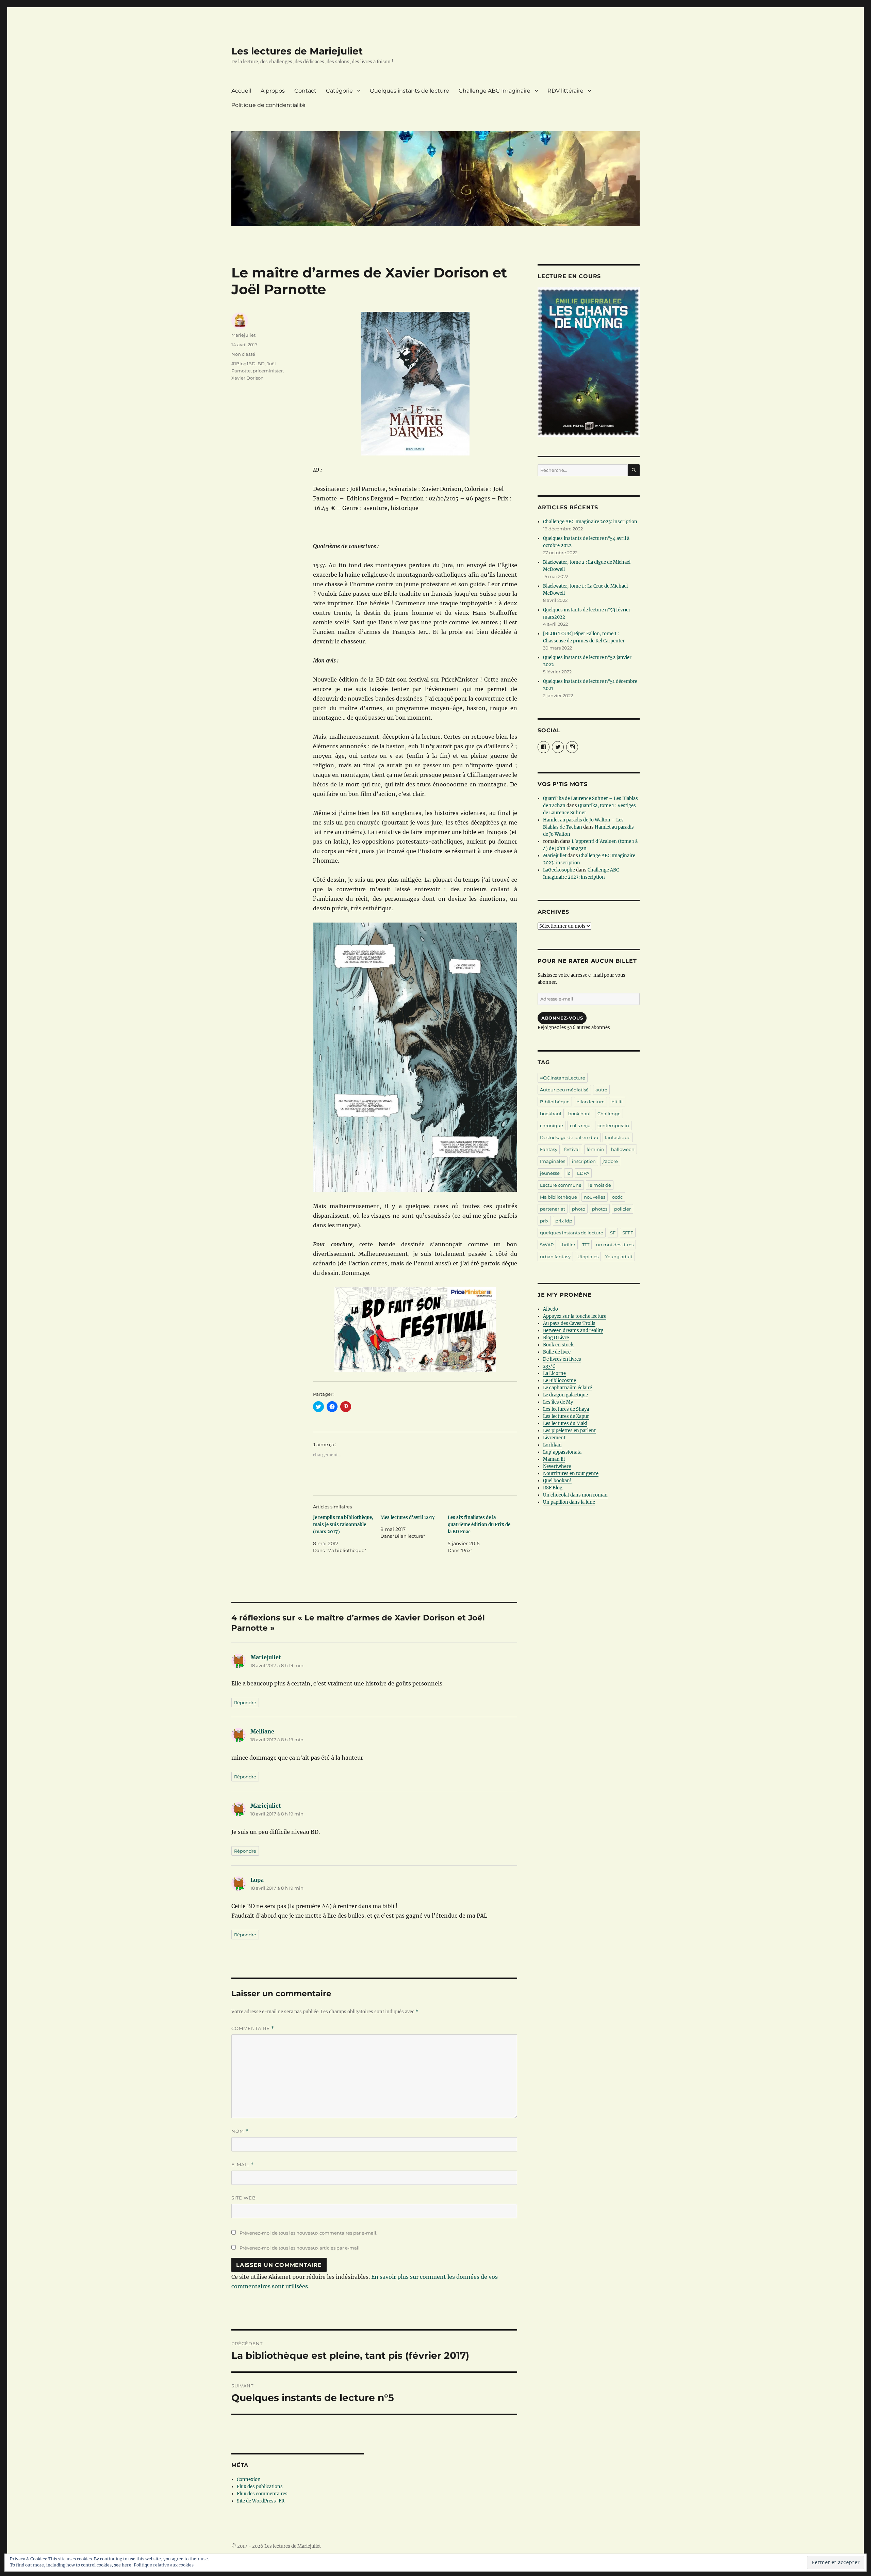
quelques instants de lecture (572, 1233)
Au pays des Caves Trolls (569, 1323)
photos (600, 1209)
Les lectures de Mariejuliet (297, 51)
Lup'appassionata (562, 1452)
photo (579, 1209)
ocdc (617, 1197)
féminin (595, 1149)
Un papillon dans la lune (569, 1502)
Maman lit (554, 1459)
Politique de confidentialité (268, 105)
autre (601, 1090)
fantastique (618, 1137)
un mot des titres (615, 1245)
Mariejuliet (243, 335)
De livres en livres (562, 1359)
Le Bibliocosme (560, 1381)
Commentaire (253, 2028)
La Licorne (554, 1373)
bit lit (617, 1102)
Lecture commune (561, 1185)
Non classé (243, 354)
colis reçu (580, 1125)
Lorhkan (552, 1445)
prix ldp (564, 1221)
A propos (273, 91)
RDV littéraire (565, 91)
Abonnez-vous (562, 1018)
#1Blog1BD (243, 364)
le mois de (600, 1185)
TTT (586, 1245)
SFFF (628, 1233)
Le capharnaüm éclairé (568, 1388)
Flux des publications (260, 2487)
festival (572, 1149)
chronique (552, 1125)
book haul (579, 1114)
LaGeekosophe (559, 870)
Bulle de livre (557, 1352)
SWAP (547, 1245)
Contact (305, 91)
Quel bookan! (557, 1481)
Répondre (245, 1702)
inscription (584, 1161)
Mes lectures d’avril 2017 (408, 1517)
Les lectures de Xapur (566, 1416)
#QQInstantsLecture (563, 1078)
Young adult (619, 1257)
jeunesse (550, 1173)
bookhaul (551, 1114)
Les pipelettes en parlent (569, 1431)
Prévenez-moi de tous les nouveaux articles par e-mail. (300, 2248)
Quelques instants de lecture (409, 91)
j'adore (610, 1161)
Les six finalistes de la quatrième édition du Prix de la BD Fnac (479, 1525)
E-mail (243, 2165)
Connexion (249, 2479)
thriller (568, 1245)
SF (613, 1233)
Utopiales (588, 1257)
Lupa (257, 1880)
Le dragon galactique (565, 1395)
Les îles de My (558, 1402)
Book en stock (558, 1345)
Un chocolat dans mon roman (575, 1495)
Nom (240, 2131)
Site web (244, 2198)
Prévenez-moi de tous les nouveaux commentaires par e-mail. (308, 2233)
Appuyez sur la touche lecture (575, 1316)
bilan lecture (590, 1102)
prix (544, 1221)
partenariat (553, 1209)
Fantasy (549, 1149)
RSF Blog (553, 1488)
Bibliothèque (555, 1102)
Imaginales (553, 1161)
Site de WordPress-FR (261, 2501)
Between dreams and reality (573, 1331)
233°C (549, 1366)
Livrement (554, 1438)
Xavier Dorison (248, 378)
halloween (623, 1149)
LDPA (583, 1173)
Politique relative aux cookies (164, 2565)
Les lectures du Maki (565, 1423)
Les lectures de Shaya (566, 1409)
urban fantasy (555, 1257)
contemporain (613, 1125)
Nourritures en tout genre (571, 1474)
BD (261, 364)
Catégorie (339, 91)
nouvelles (595, 1197)
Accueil (241, 91)
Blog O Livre (556, 1338)
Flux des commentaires (262, 2494)
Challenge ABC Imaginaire (495, 91)
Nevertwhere (557, 1466)
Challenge (609, 1114)
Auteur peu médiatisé (564, 1090)
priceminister (268, 371)
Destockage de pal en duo (569, 1137)
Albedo (550, 1309)
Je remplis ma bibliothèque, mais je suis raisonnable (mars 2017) (343, 1525)
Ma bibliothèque (558, 1197)
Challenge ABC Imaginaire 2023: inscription (590, 522)
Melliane (262, 1731)
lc (568, 1173)
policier (622, 1209)
